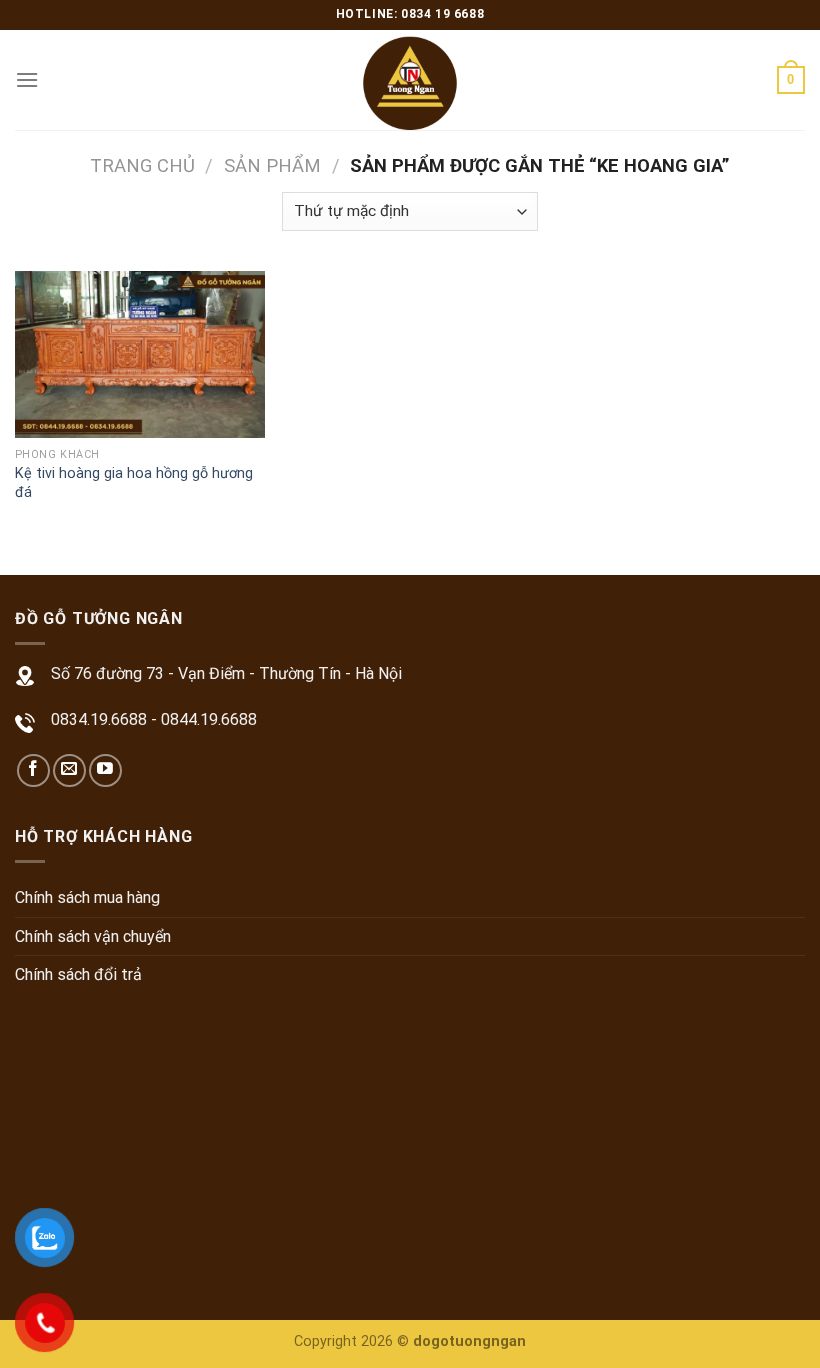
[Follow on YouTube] (105, 770)
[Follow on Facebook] (33, 770)
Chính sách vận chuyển (93, 936)
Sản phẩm (272, 165)
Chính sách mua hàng (87, 897)
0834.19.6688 (99, 719)
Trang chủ (142, 165)
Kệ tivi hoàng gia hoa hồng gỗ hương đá (134, 483)
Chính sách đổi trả (78, 974)
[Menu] (27, 79)
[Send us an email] (69, 770)
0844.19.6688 (209, 719)
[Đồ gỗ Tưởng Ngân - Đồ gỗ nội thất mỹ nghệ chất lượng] (410, 80)
